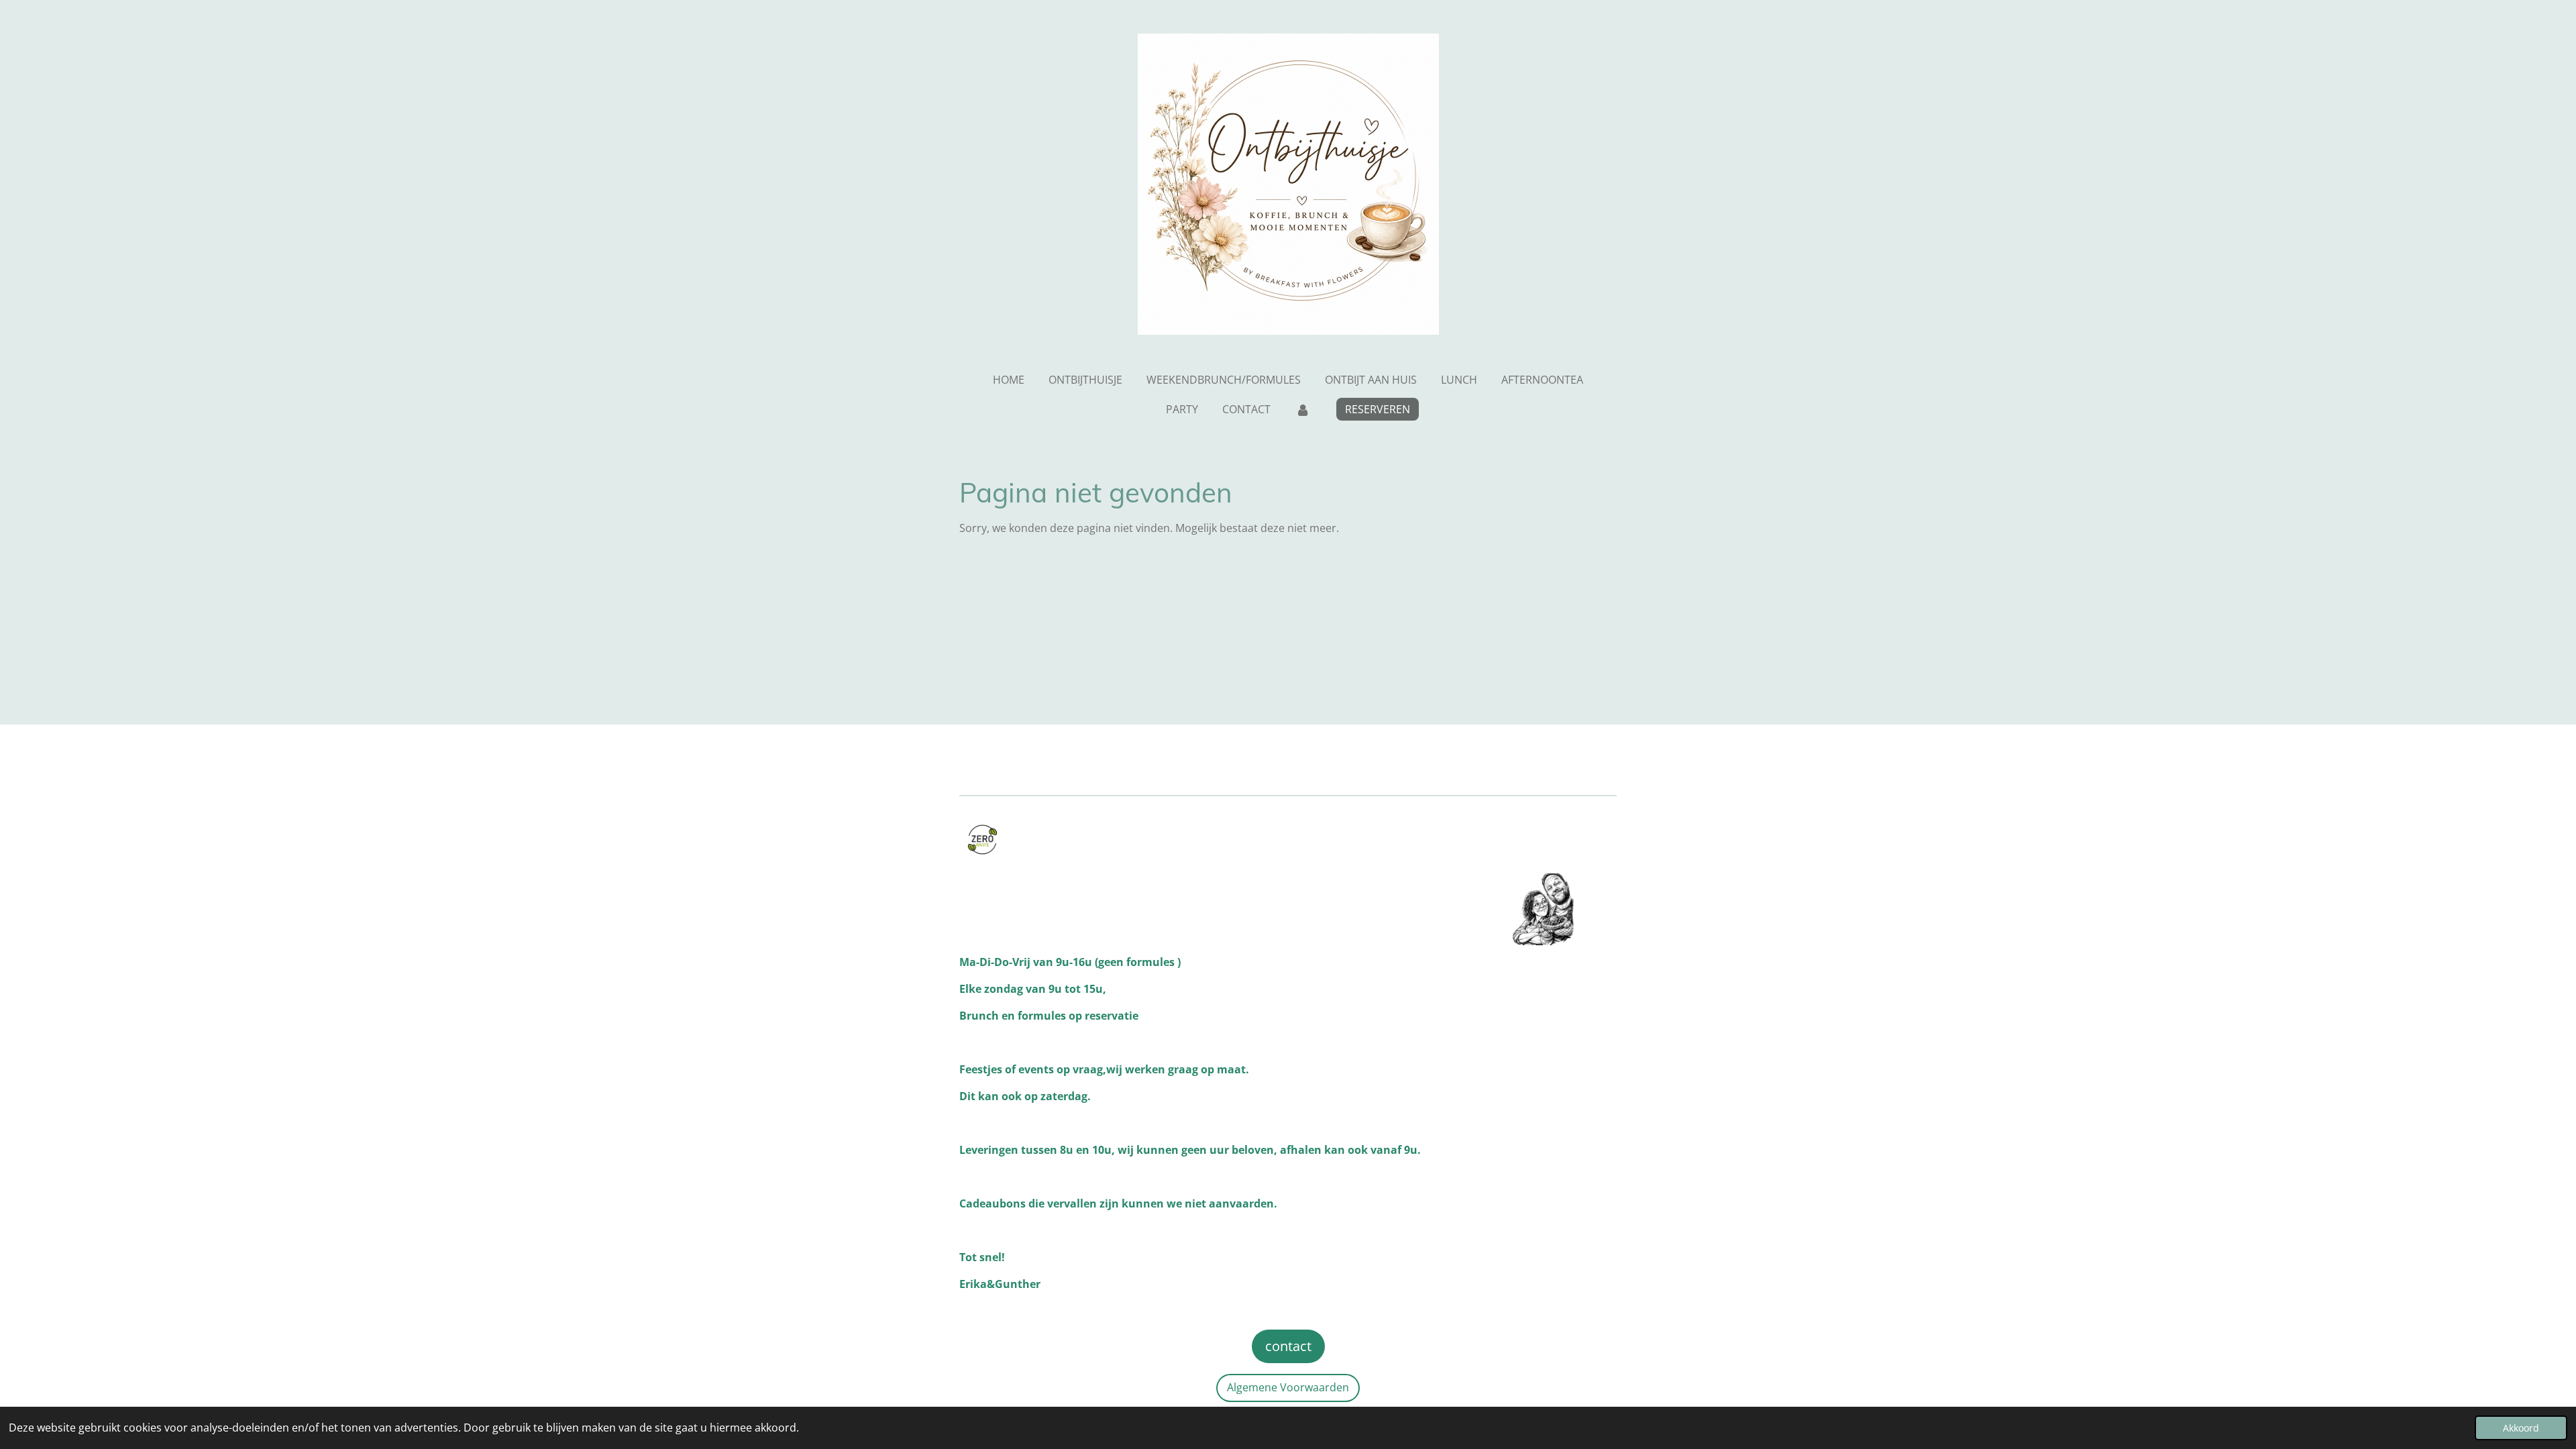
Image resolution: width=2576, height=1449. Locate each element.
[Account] (1302, 409)
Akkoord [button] (2521, 1428)
